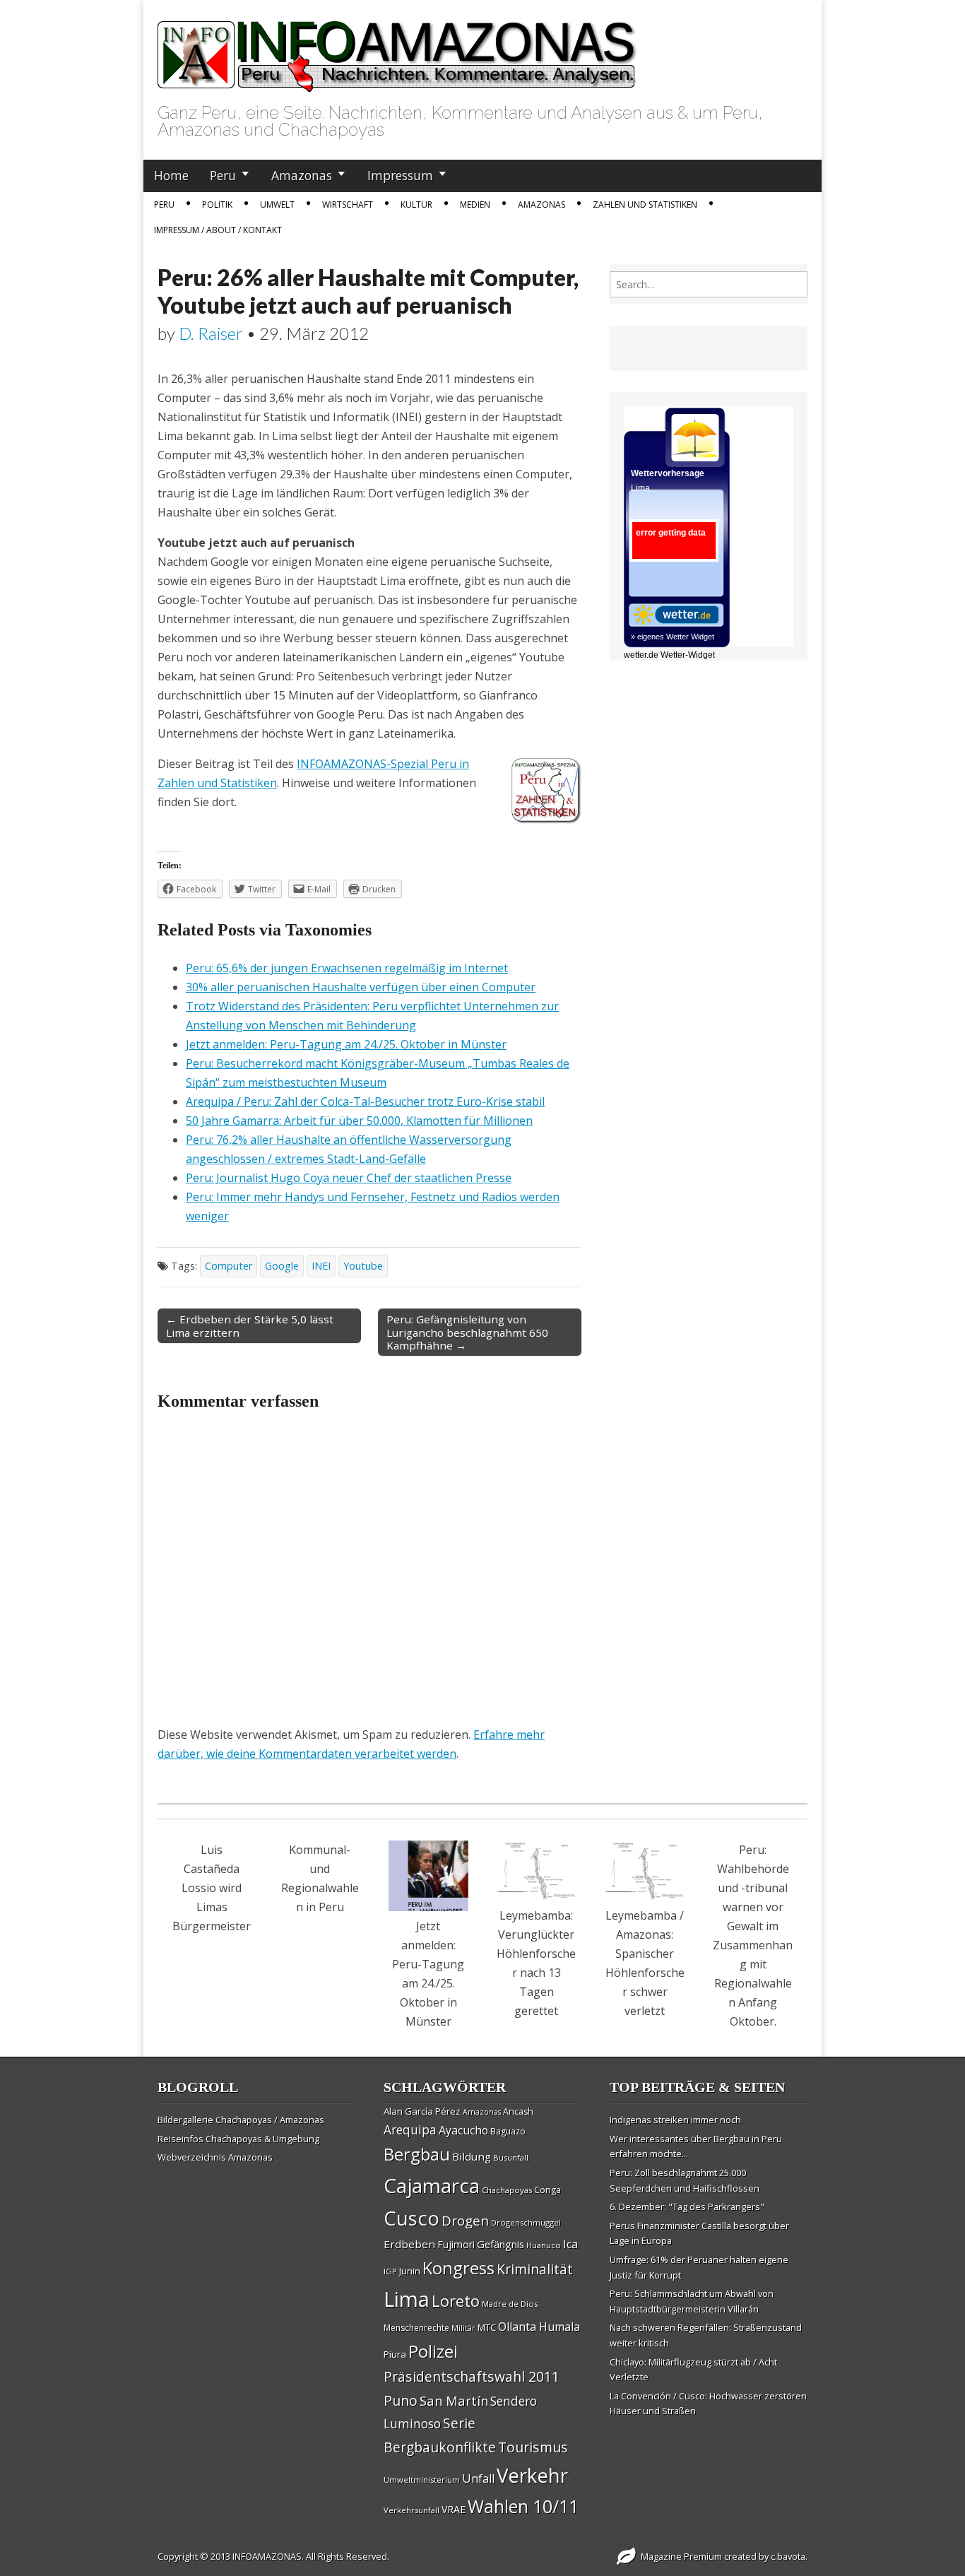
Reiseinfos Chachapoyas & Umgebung (238, 2139)
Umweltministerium (422, 2480)
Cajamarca (432, 2185)
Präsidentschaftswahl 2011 (472, 2376)
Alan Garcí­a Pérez (422, 2111)
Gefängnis (501, 2244)
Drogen (465, 2221)
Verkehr (532, 2475)
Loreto (456, 2300)
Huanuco (544, 2245)
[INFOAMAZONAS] (397, 49)
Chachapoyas (507, 2190)
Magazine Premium (681, 2556)
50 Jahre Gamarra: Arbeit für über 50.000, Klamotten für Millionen (359, 1121)
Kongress (458, 2268)
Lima (407, 2299)
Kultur (416, 205)
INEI (321, 1266)
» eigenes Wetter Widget (673, 637)
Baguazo (508, 2131)
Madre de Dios (510, 2304)
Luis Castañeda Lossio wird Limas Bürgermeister (212, 1888)
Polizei (433, 2351)
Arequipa (410, 2130)
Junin (410, 2271)
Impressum (400, 175)
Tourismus (533, 2447)
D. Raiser (211, 333)
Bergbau (417, 2154)
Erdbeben (409, 2244)
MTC (487, 2327)
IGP (390, 2271)
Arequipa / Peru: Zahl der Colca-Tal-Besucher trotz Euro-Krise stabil (365, 1101)
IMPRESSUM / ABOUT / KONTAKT (218, 230)
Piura (395, 2354)
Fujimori (456, 2244)
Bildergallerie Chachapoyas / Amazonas (241, 2120)
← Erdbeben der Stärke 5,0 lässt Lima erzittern (250, 1325)
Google (282, 1266)
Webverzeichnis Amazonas (215, 2157)
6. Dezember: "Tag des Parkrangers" (687, 2206)
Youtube (363, 1266)
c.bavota (788, 2556)
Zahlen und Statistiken (645, 205)
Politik (217, 205)
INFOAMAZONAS (267, 2556)
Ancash (518, 2111)
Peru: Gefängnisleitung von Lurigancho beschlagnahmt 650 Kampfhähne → (467, 1332)
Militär (463, 2328)
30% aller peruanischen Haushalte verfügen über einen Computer (361, 987)
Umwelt (277, 205)
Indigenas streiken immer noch (675, 2120)
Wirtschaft (348, 205)
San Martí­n (454, 2400)
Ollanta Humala (539, 2327)
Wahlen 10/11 (523, 2506)
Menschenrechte (416, 2328)
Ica (570, 2244)
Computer (229, 1266)
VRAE (454, 2509)
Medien (475, 205)
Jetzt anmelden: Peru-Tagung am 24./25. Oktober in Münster (346, 1044)
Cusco (412, 2218)
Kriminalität (535, 2269)
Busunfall (511, 2157)
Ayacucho (463, 2130)
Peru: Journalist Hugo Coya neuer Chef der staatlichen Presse (349, 1178)
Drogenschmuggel (526, 2222)
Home (171, 175)
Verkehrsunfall (412, 2510)
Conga (547, 2190)
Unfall (478, 2478)
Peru (223, 175)
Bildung (472, 2156)
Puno (401, 2400)
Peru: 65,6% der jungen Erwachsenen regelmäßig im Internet (347, 968)
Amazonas (302, 175)
